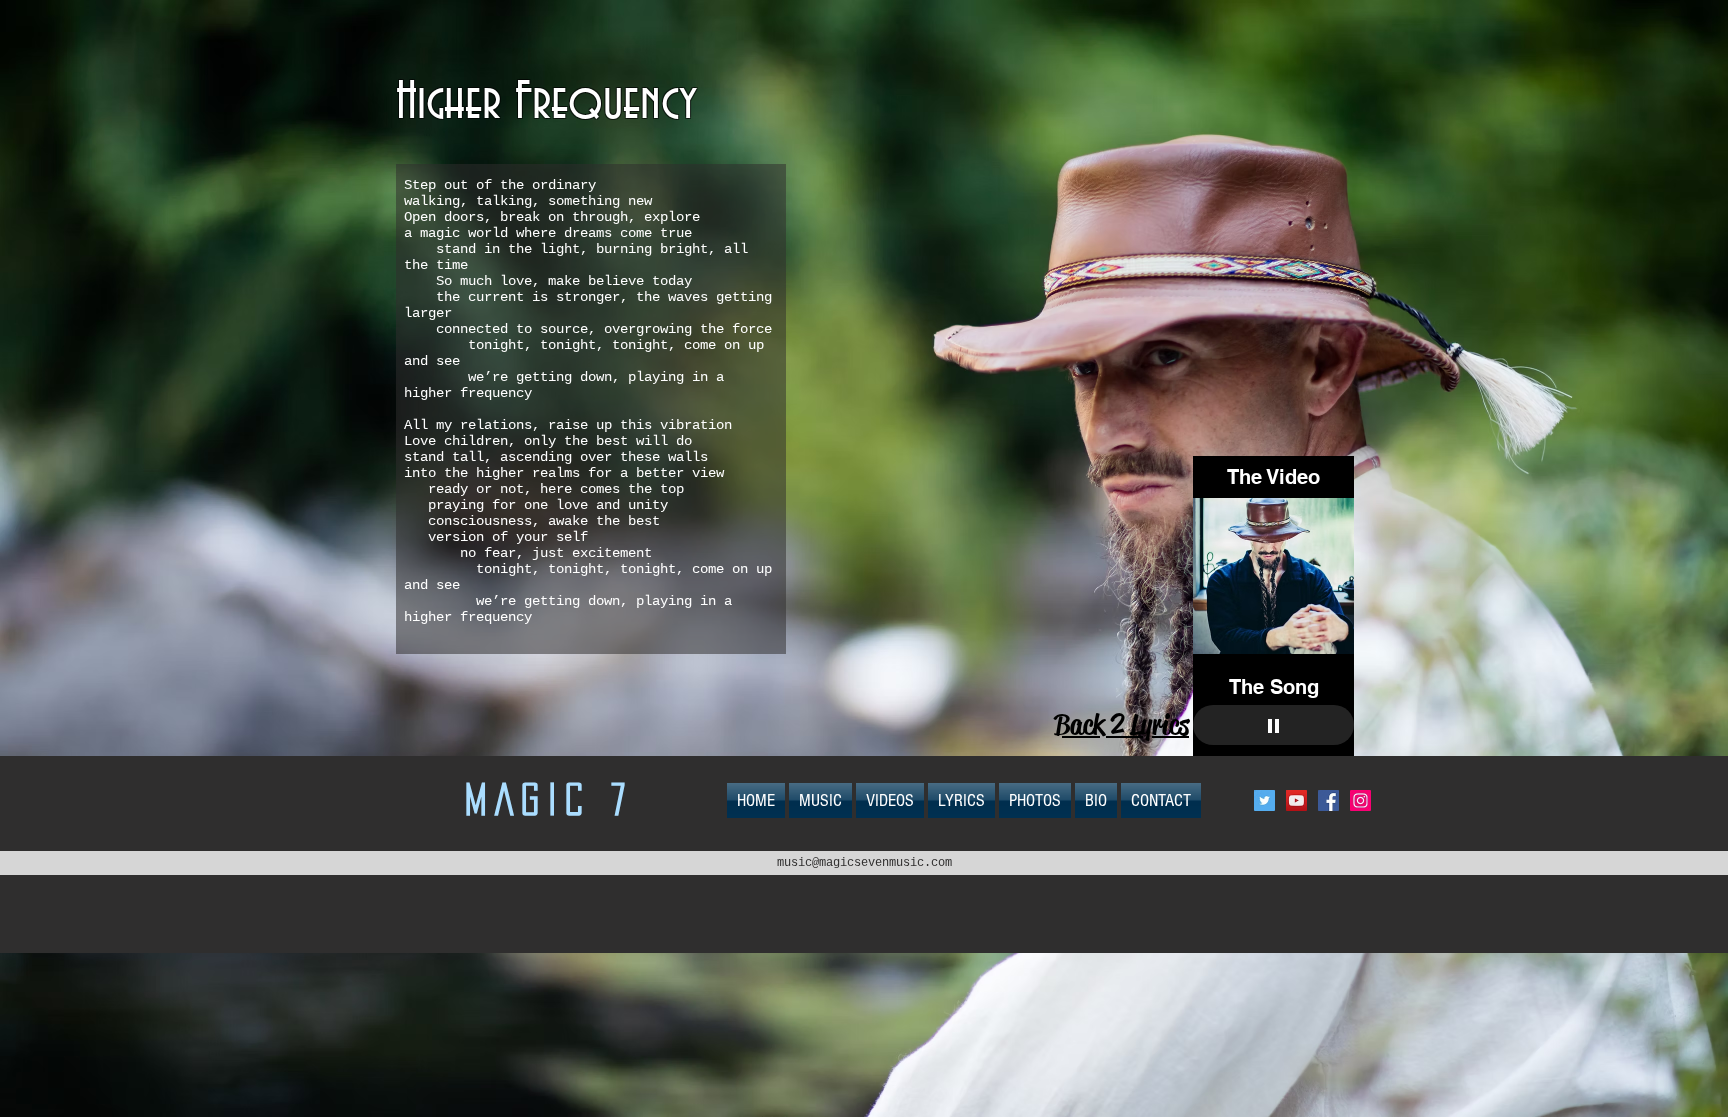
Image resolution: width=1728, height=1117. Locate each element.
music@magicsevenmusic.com (864, 863)
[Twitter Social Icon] (1264, 800)
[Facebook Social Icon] (1328, 800)
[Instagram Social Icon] (1360, 800)
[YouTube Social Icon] (1296, 800)
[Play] (1273, 725)
